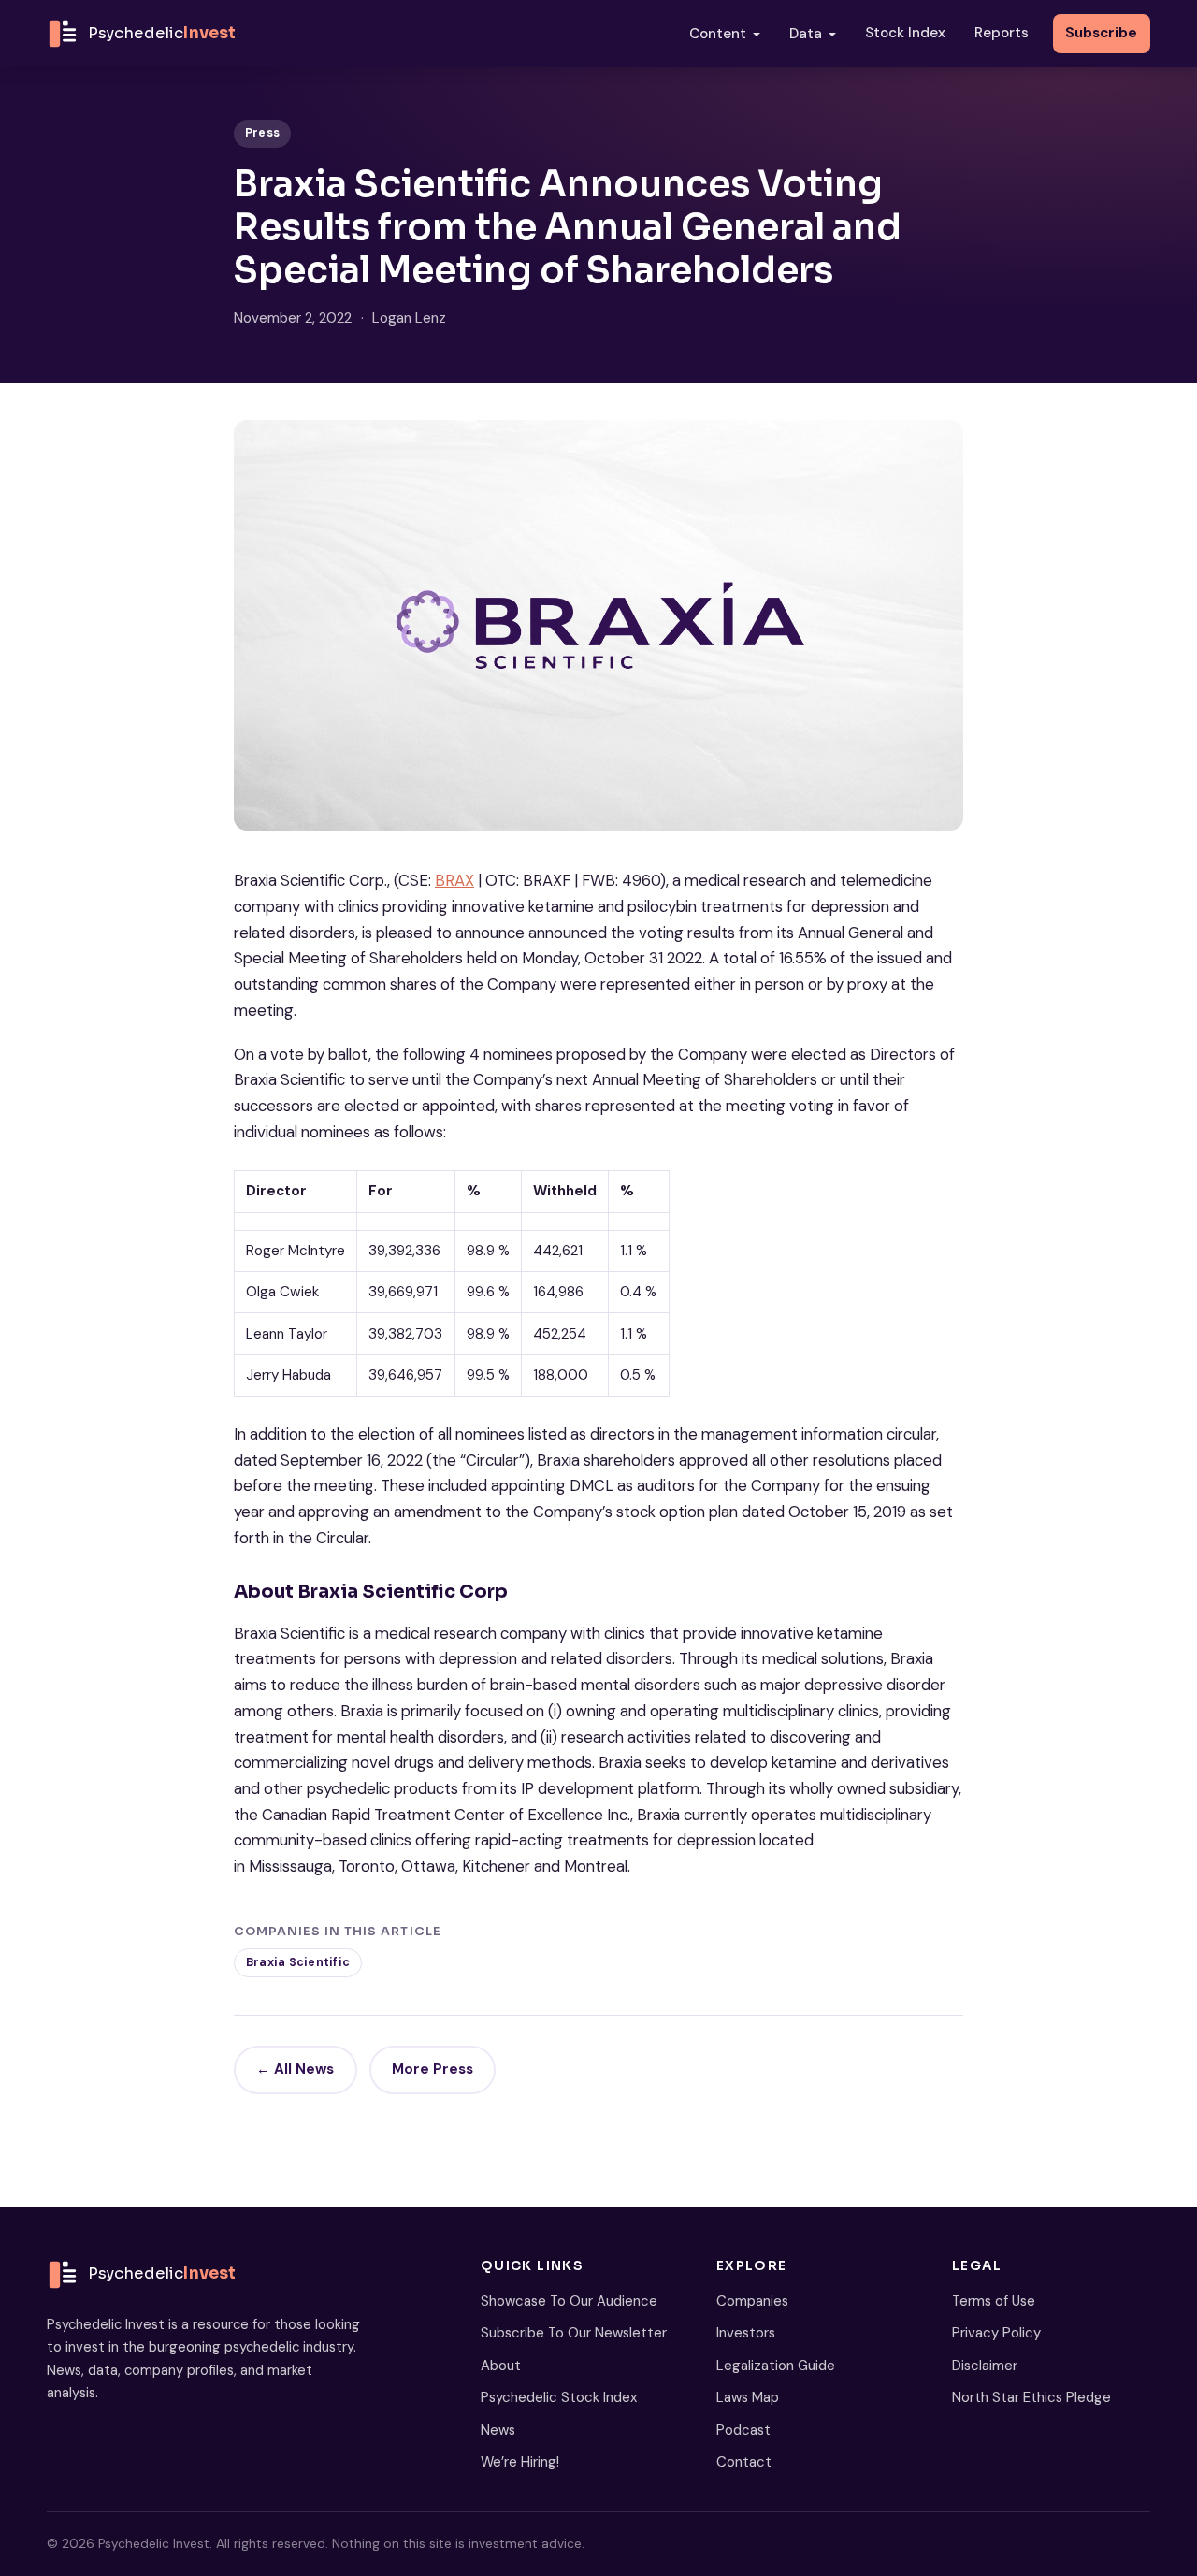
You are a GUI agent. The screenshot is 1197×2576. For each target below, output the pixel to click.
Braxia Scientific (298, 1962)
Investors (746, 2333)
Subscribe (1101, 33)
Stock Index (905, 33)
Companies (752, 2301)
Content (718, 34)
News (498, 2430)
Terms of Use (994, 2301)
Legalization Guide (776, 2366)
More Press (433, 2069)
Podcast (743, 2430)
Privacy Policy (996, 2333)
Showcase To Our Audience (569, 2301)
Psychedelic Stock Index (559, 2397)
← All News (295, 2069)
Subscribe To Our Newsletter (574, 2333)
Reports (1002, 33)
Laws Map (748, 2397)
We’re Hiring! (520, 2462)
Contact (744, 2462)
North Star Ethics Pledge (1031, 2397)
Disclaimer (985, 2366)
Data (806, 34)
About (501, 2366)
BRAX (454, 880)
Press (262, 133)
